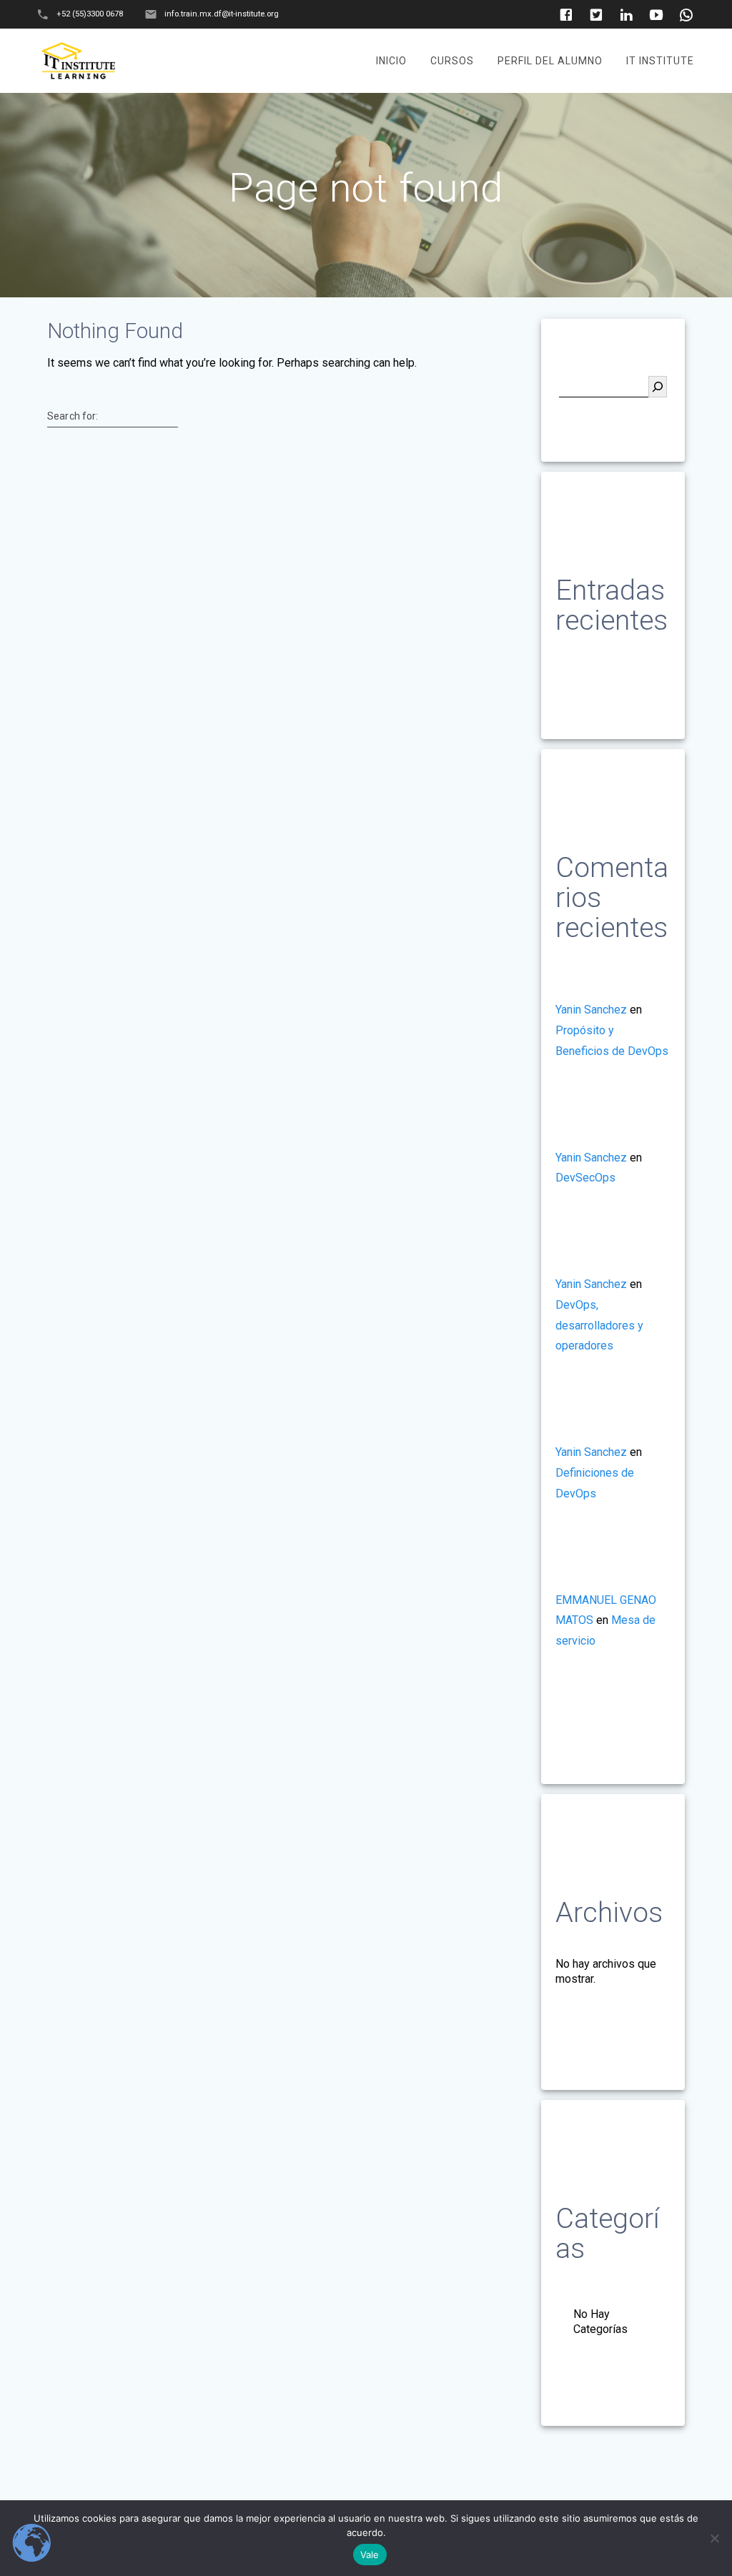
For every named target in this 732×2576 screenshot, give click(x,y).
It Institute (660, 61)
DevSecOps (585, 1178)
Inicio (391, 61)
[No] (714, 2538)
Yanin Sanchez (591, 1010)
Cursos (452, 61)
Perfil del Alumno (550, 61)
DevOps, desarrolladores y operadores (599, 1326)
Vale (370, 2555)
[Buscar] (658, 387)
